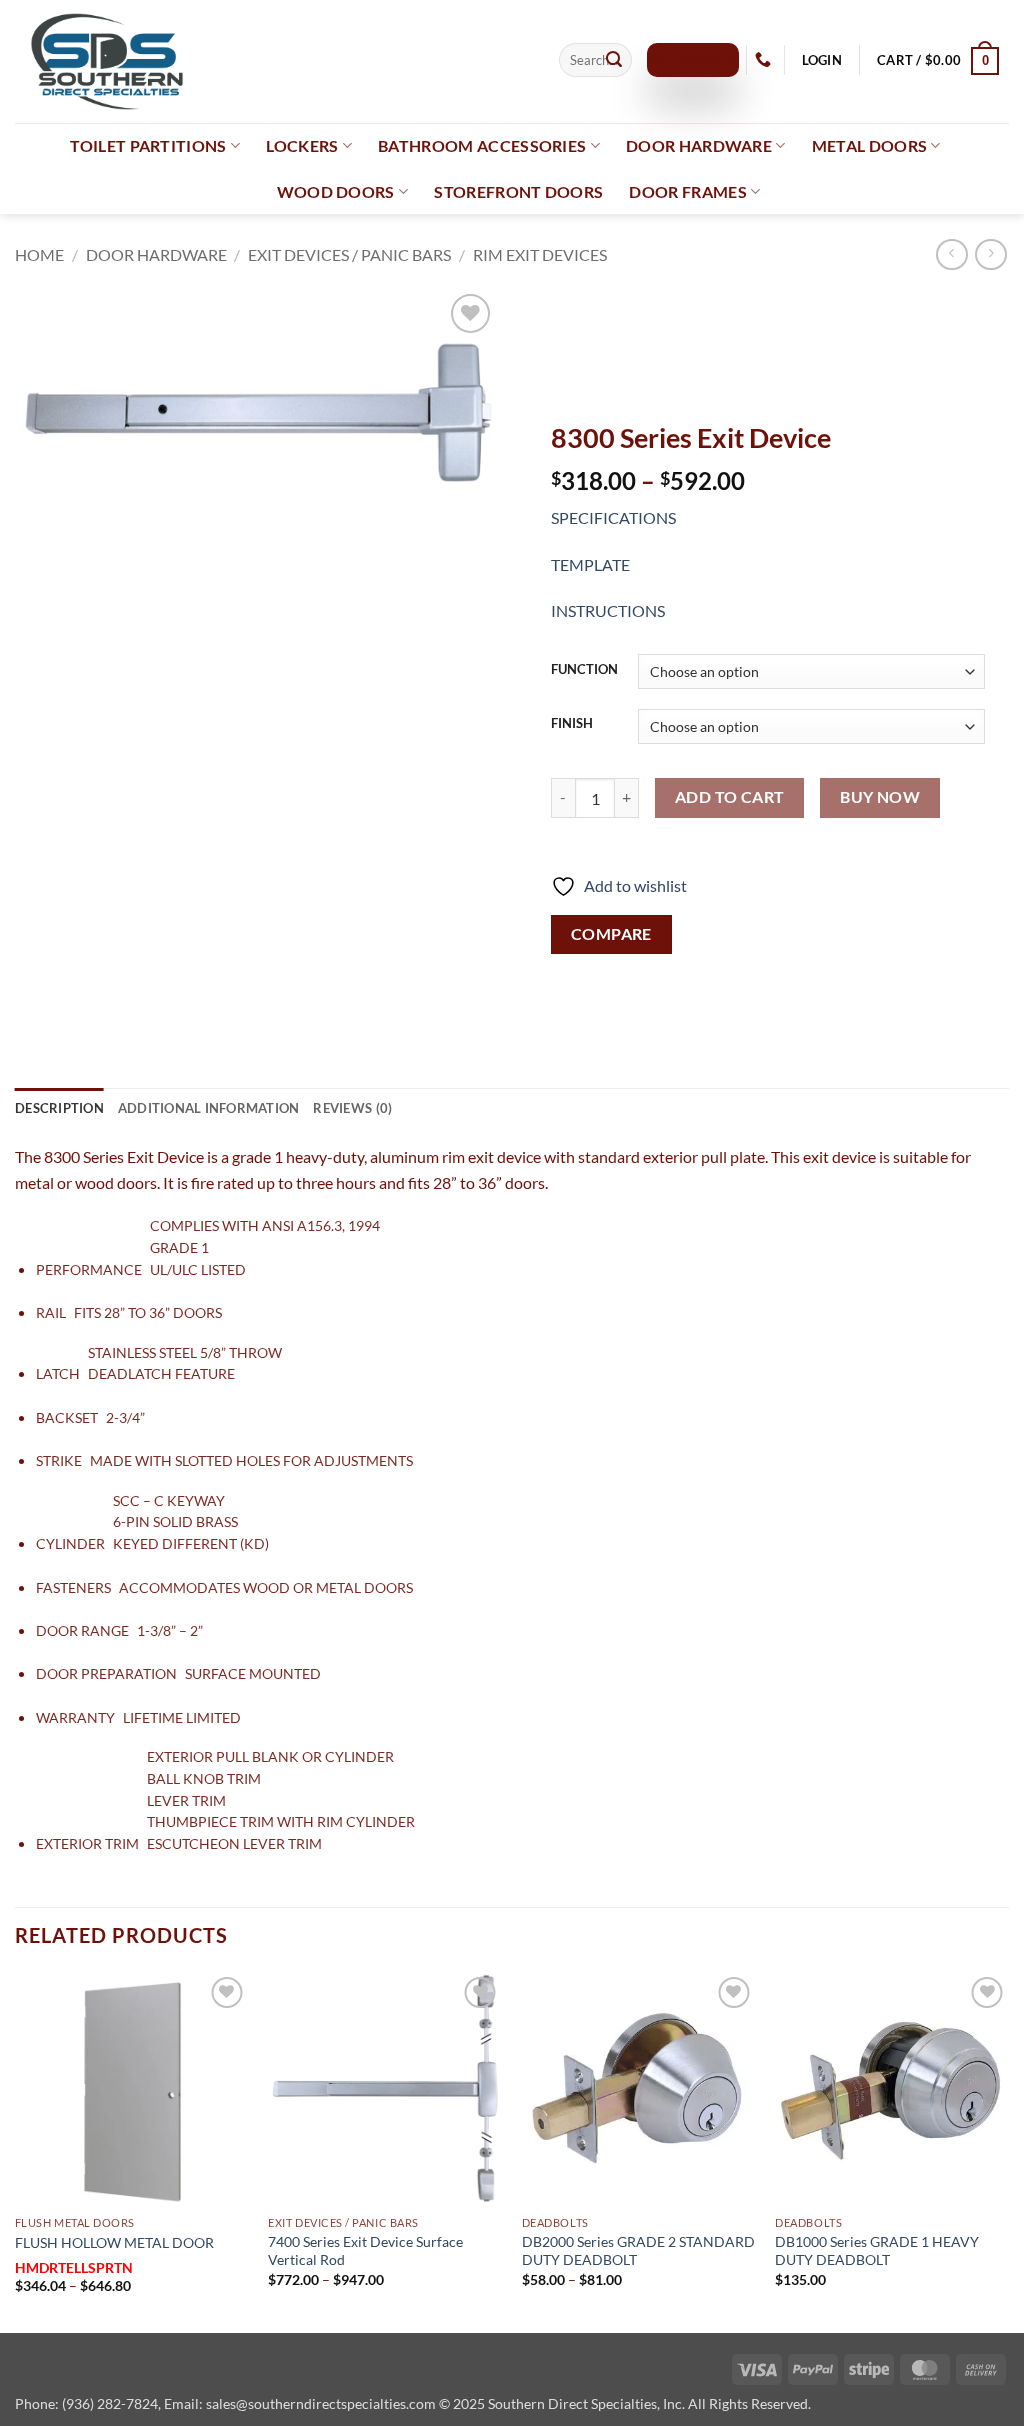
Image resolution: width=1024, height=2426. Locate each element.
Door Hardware (699, 145)
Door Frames (688, 191)
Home (39, 254)
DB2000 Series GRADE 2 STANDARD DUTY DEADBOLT (638, 2251)
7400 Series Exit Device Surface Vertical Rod (365, 2251)
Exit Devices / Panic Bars (349, 254)
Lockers (302, 145)
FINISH (572, 724)
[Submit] (614, 60)
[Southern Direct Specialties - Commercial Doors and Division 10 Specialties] (272, 61)
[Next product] (951, 254)
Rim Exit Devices (540, 254)
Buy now (880, 797)
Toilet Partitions (148, 145)
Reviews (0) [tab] (352, 1108)
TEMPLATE (590, 564)
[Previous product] (990, 254)
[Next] (1008, 2150)
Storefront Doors (518, 191)
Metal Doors (870, 145)
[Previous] (16, 2150)
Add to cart (730, 797)
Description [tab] (59, 1108)
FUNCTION (584, 670)
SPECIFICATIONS (613, 517)
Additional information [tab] (209, 1108)
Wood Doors (336, 191)
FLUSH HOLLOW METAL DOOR (114, 2242)
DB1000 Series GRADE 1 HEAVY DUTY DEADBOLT (877, 2251)
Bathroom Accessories (482, 145)
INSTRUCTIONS (608, 610)
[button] (821, 60)
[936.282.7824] (765, 59)
